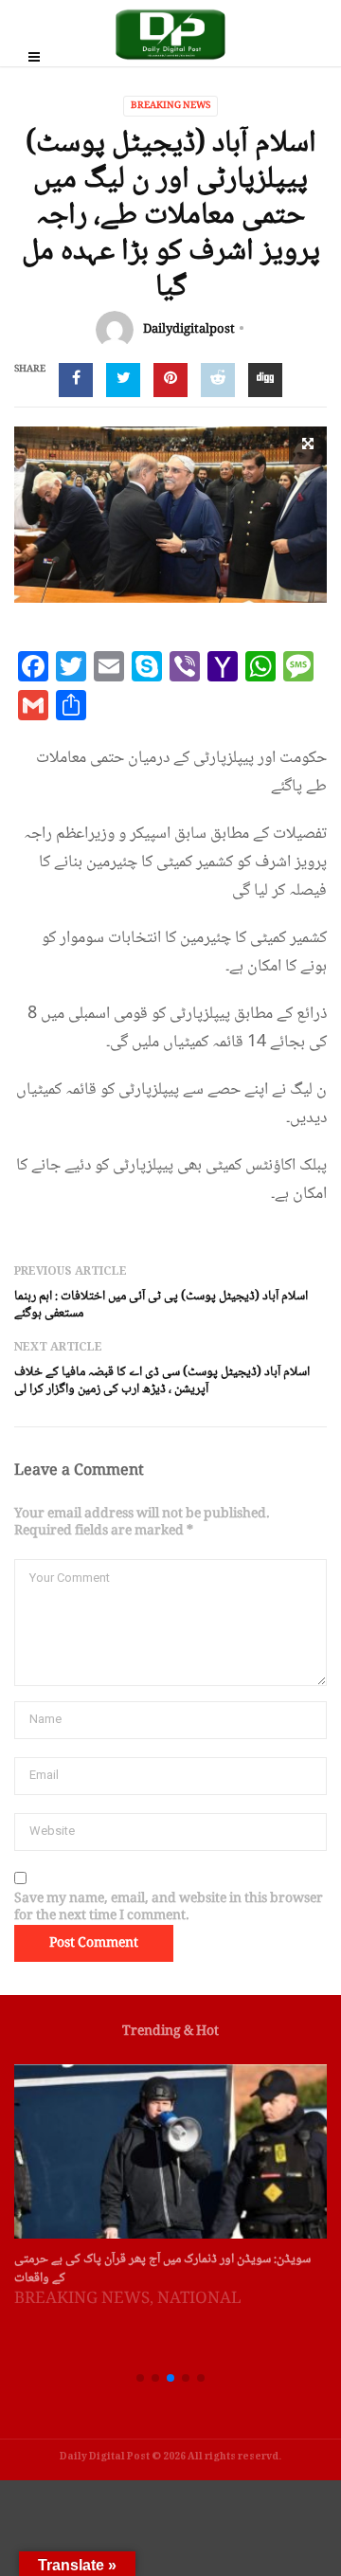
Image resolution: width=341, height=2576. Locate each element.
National (199, 2300)
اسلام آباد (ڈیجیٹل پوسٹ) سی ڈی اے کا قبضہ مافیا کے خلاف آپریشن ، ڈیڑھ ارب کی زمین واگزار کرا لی (162, 1381)
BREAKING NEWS (170, 106)
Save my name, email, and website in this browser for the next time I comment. (169, 1908)
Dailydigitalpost (189, 330)
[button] (140, 2378)
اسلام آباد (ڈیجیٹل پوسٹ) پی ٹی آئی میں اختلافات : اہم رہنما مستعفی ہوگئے (161, 1305)
